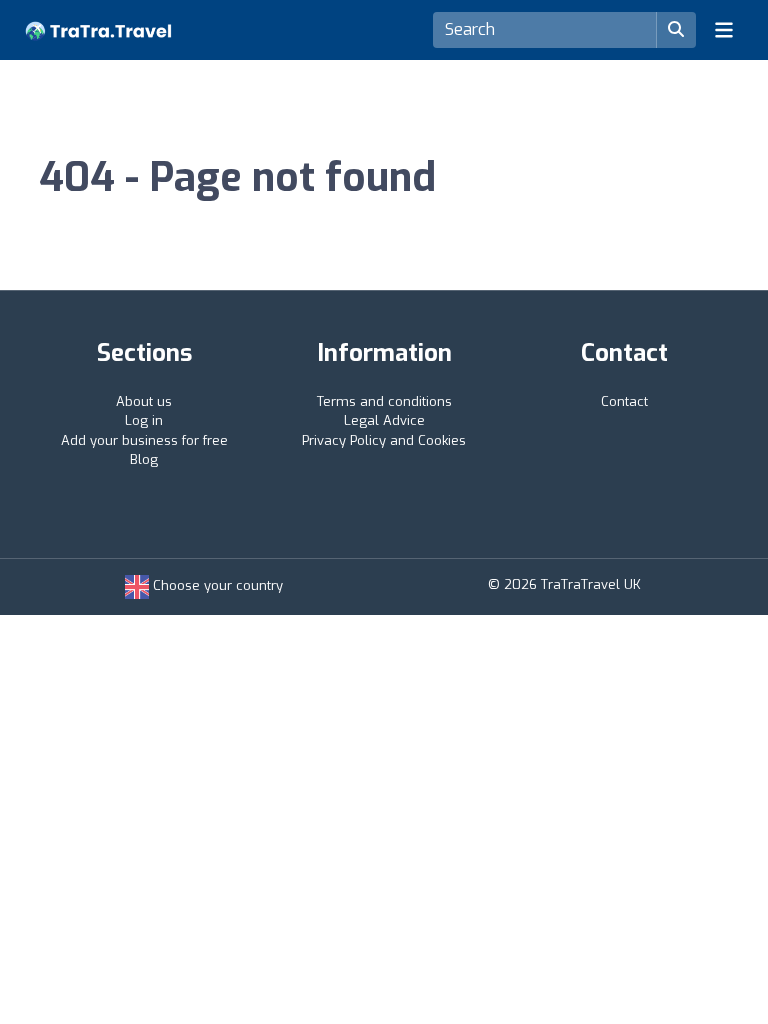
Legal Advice (384, 420)
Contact (624, 401)
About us (144, 401)
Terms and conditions (384, 401)
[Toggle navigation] (724, 30)
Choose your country (216, 585)
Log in (144, 420)
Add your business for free (144, 440)
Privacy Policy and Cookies (384, 440)
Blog (144, 459)
